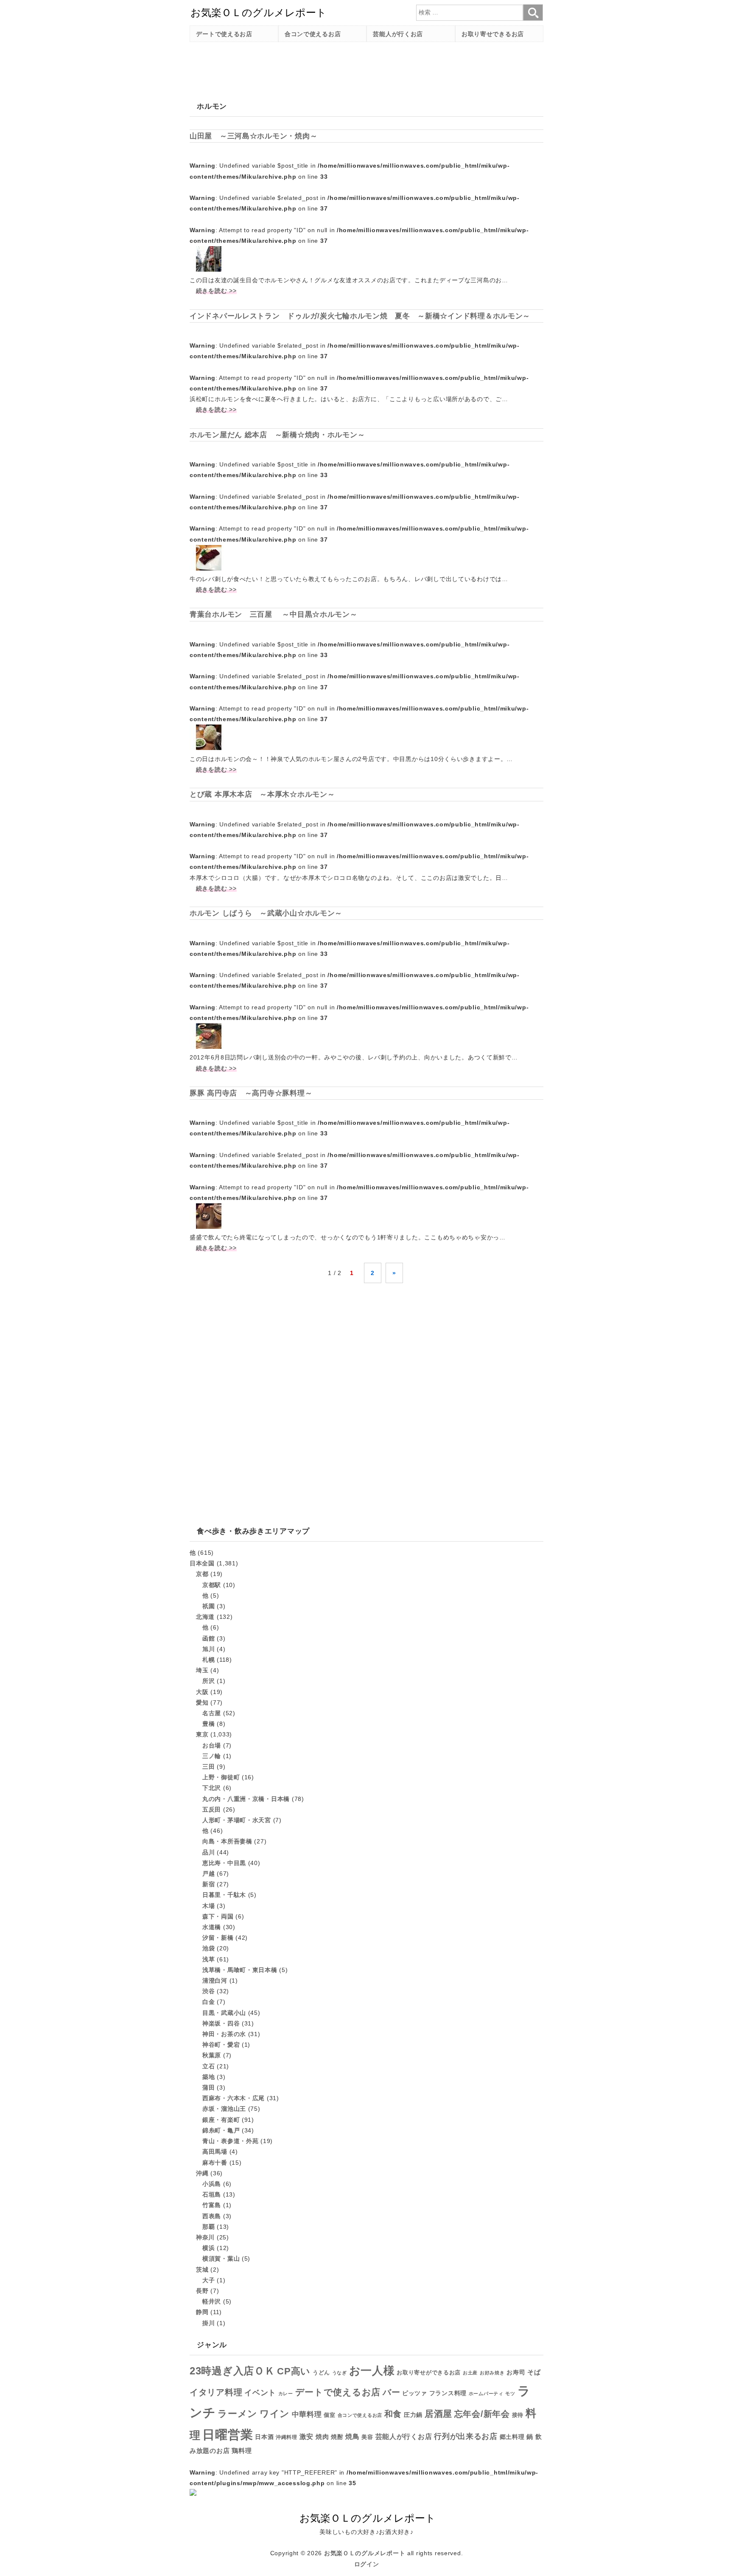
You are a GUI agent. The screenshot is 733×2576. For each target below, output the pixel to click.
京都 (202, 1574)
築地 (208, 2077)
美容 (367, 2437)
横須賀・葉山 (221, 2259)
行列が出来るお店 (466, 2436)
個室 (329, 2415)
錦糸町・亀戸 (221, 2130)
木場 (208, 1906)
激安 (306, 2437)
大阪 (202, 1692)
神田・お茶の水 (224, 2034)
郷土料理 (512, 2437)
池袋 (208, 1948)
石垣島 (212, 2194)
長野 (202, 2291)
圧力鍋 (413, 2415)
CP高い (294, 2371)
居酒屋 (438, 2414)
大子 (208, 2280)
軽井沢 (212, 2301)
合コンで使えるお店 (313, 34)
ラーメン (238, 2414)
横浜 (208, 2248)
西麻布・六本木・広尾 (234, 2098)
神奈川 (205, 2237)
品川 (208, 1852)
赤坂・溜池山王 (224, 2109)
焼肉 (322, 2437)
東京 (202, 1734)
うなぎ (340, 2373)
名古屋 (212, 1713)
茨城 (202, 2270)
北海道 (205, 1617)
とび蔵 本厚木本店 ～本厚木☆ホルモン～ (262, 794)
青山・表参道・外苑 (230, 2141)
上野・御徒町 (221, 1777)
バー (391, 2392)
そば (534, 2372)
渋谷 (208, 1991)
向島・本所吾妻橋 (227, 1841)
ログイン (367, 2564)
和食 (393, 2414)
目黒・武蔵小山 (224, 2013)
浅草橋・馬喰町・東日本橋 (240, 1970)
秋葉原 (212, 2055)
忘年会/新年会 (482, 2414)
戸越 (208, 1874)
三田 (208, 1767)
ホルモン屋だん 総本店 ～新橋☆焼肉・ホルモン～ (277, 435)
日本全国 (202, 1563)
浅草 (208, 1959)
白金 (208, 2002)
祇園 (208, 1606)
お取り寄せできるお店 (493, 34)
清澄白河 (215, 1980)
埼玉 (202, 1670)
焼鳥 (352, 2436)
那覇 (208, 2227)
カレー (286, 2393)
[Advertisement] (344, 67)
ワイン (275, 2414)
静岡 (202, 2312)
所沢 (208, 1681)
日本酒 (264, 2437)
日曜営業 (228, 2434)
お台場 (212, 1745)
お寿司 (516, 2372)
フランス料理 (448, 2393)
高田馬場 (215, 2152)
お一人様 (372, 2371)
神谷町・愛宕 (221, 2045)
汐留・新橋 (218, 1938)
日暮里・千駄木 (224, 1895)
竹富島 (212, 2205)
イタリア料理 (216, 2392)
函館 (208, 1638)
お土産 (470, 2373)
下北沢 (212, 1788)
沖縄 (202, 2173)
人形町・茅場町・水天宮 (237, 1820)
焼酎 (337, 2437)
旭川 (208, 1649)
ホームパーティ (486, 2393)
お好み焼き (492, 2373)
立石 (208, 2066)
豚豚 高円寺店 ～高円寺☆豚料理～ (251, 1093)
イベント (260, 2393)
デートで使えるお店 (224, 34)
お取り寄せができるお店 (429, 2372)
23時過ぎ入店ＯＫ (232, 2371)
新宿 (208, 1884)
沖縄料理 (287, 2437)
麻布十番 (215, 2163)
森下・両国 (218, 1916)
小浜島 (212, 2184)
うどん (321, 2373)
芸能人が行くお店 (398, 34)
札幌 (208, 1660)
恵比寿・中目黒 (224, 1863)
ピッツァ (415, 2393)
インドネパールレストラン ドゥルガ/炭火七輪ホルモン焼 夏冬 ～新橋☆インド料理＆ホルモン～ (360, 316)
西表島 (212, 2216)
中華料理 (307, 2414)
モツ (510, 2393)
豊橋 (208, 1724)
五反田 (212, 1809)
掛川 (208, 2323)
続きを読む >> (216, 291)
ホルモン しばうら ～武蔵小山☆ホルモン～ (266, 913)
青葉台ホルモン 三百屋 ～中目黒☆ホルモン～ (274, 614)
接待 (518, 2415)
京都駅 (212, 1585)
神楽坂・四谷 (221, 2023)
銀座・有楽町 (221, 2120)
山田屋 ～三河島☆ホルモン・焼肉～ (253, 136)
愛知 (202, 1702)
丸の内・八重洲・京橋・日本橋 (246, 1799)
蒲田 (208, 2087)
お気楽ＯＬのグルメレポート (365, 2553)
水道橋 (212, 1927)
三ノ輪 (212, 1756)
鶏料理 (242, 2451)
